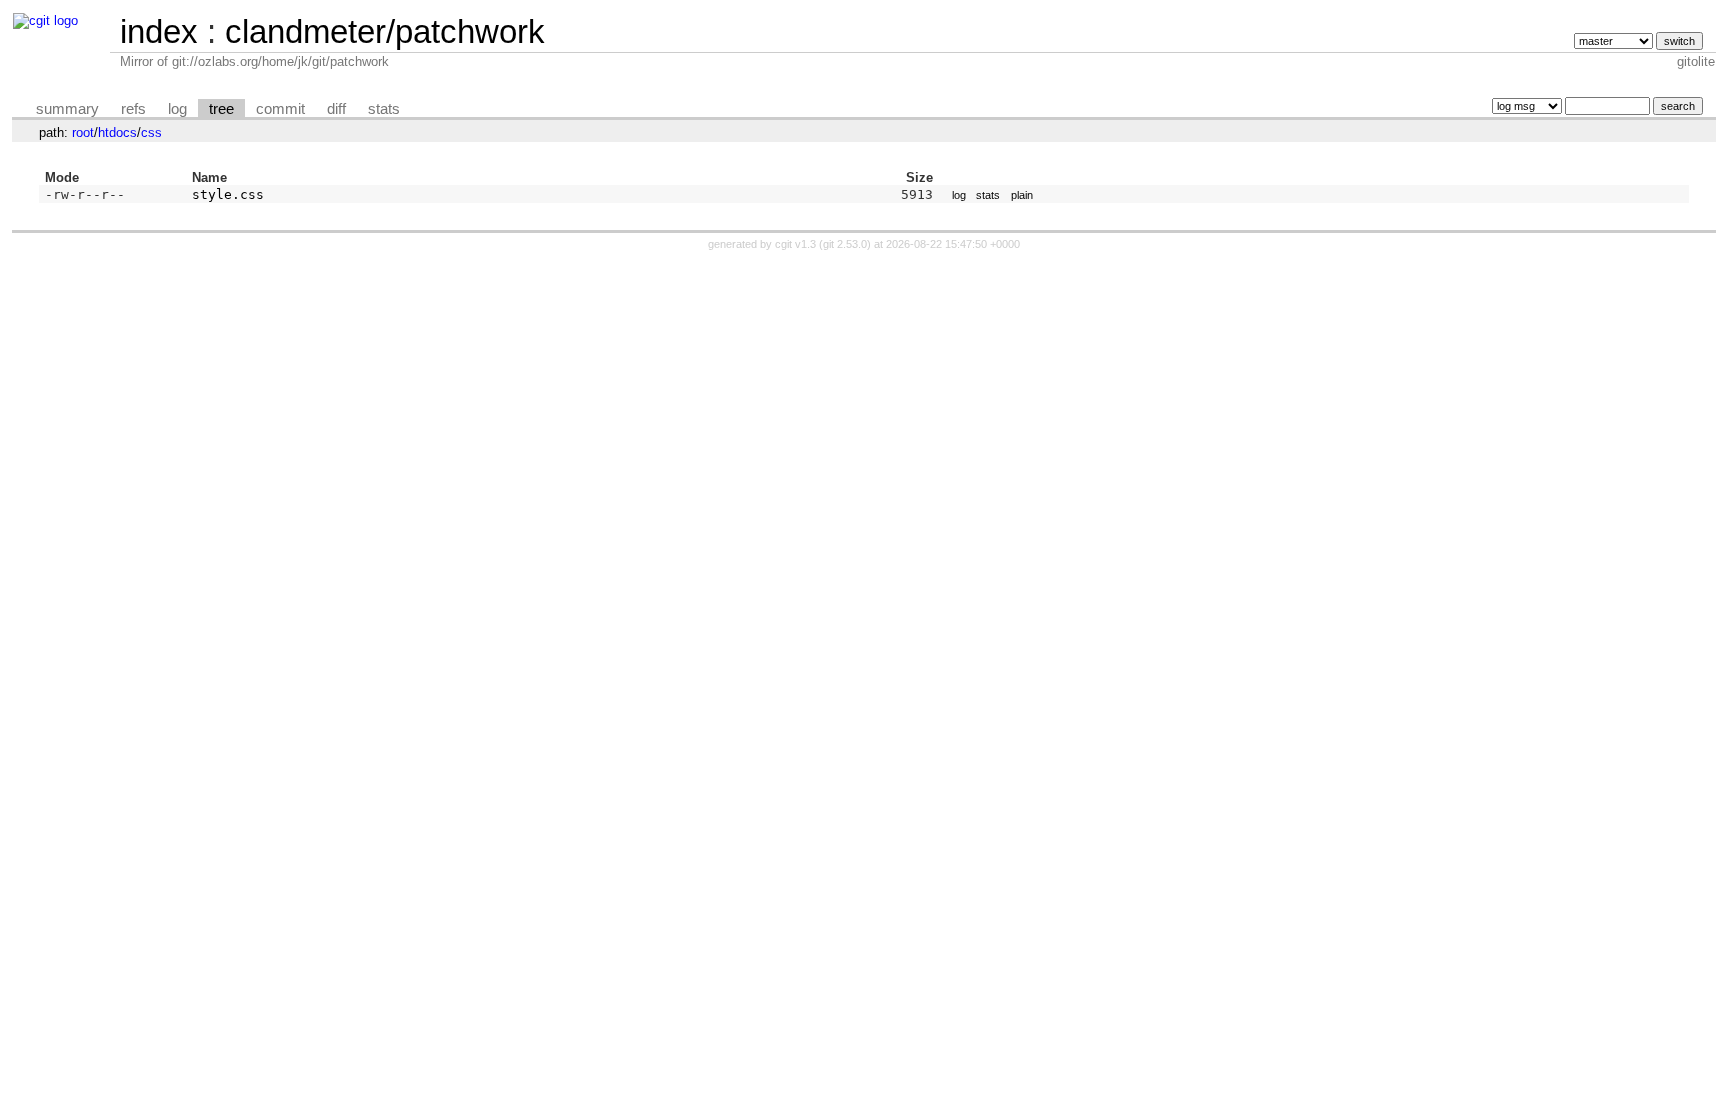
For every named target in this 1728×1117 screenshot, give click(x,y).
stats (384, 109)
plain (1022, 195)
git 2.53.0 (845, 244)
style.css (228, 194)
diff (336, 109)
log (177, 109)
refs (133, 109)
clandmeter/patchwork (385, 31)
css (151, 132)
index (159, 31)
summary (67, 109)
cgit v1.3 (795, 244)
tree (221, 109)
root (83, 132)
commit (280, 109)
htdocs (117, 132)
